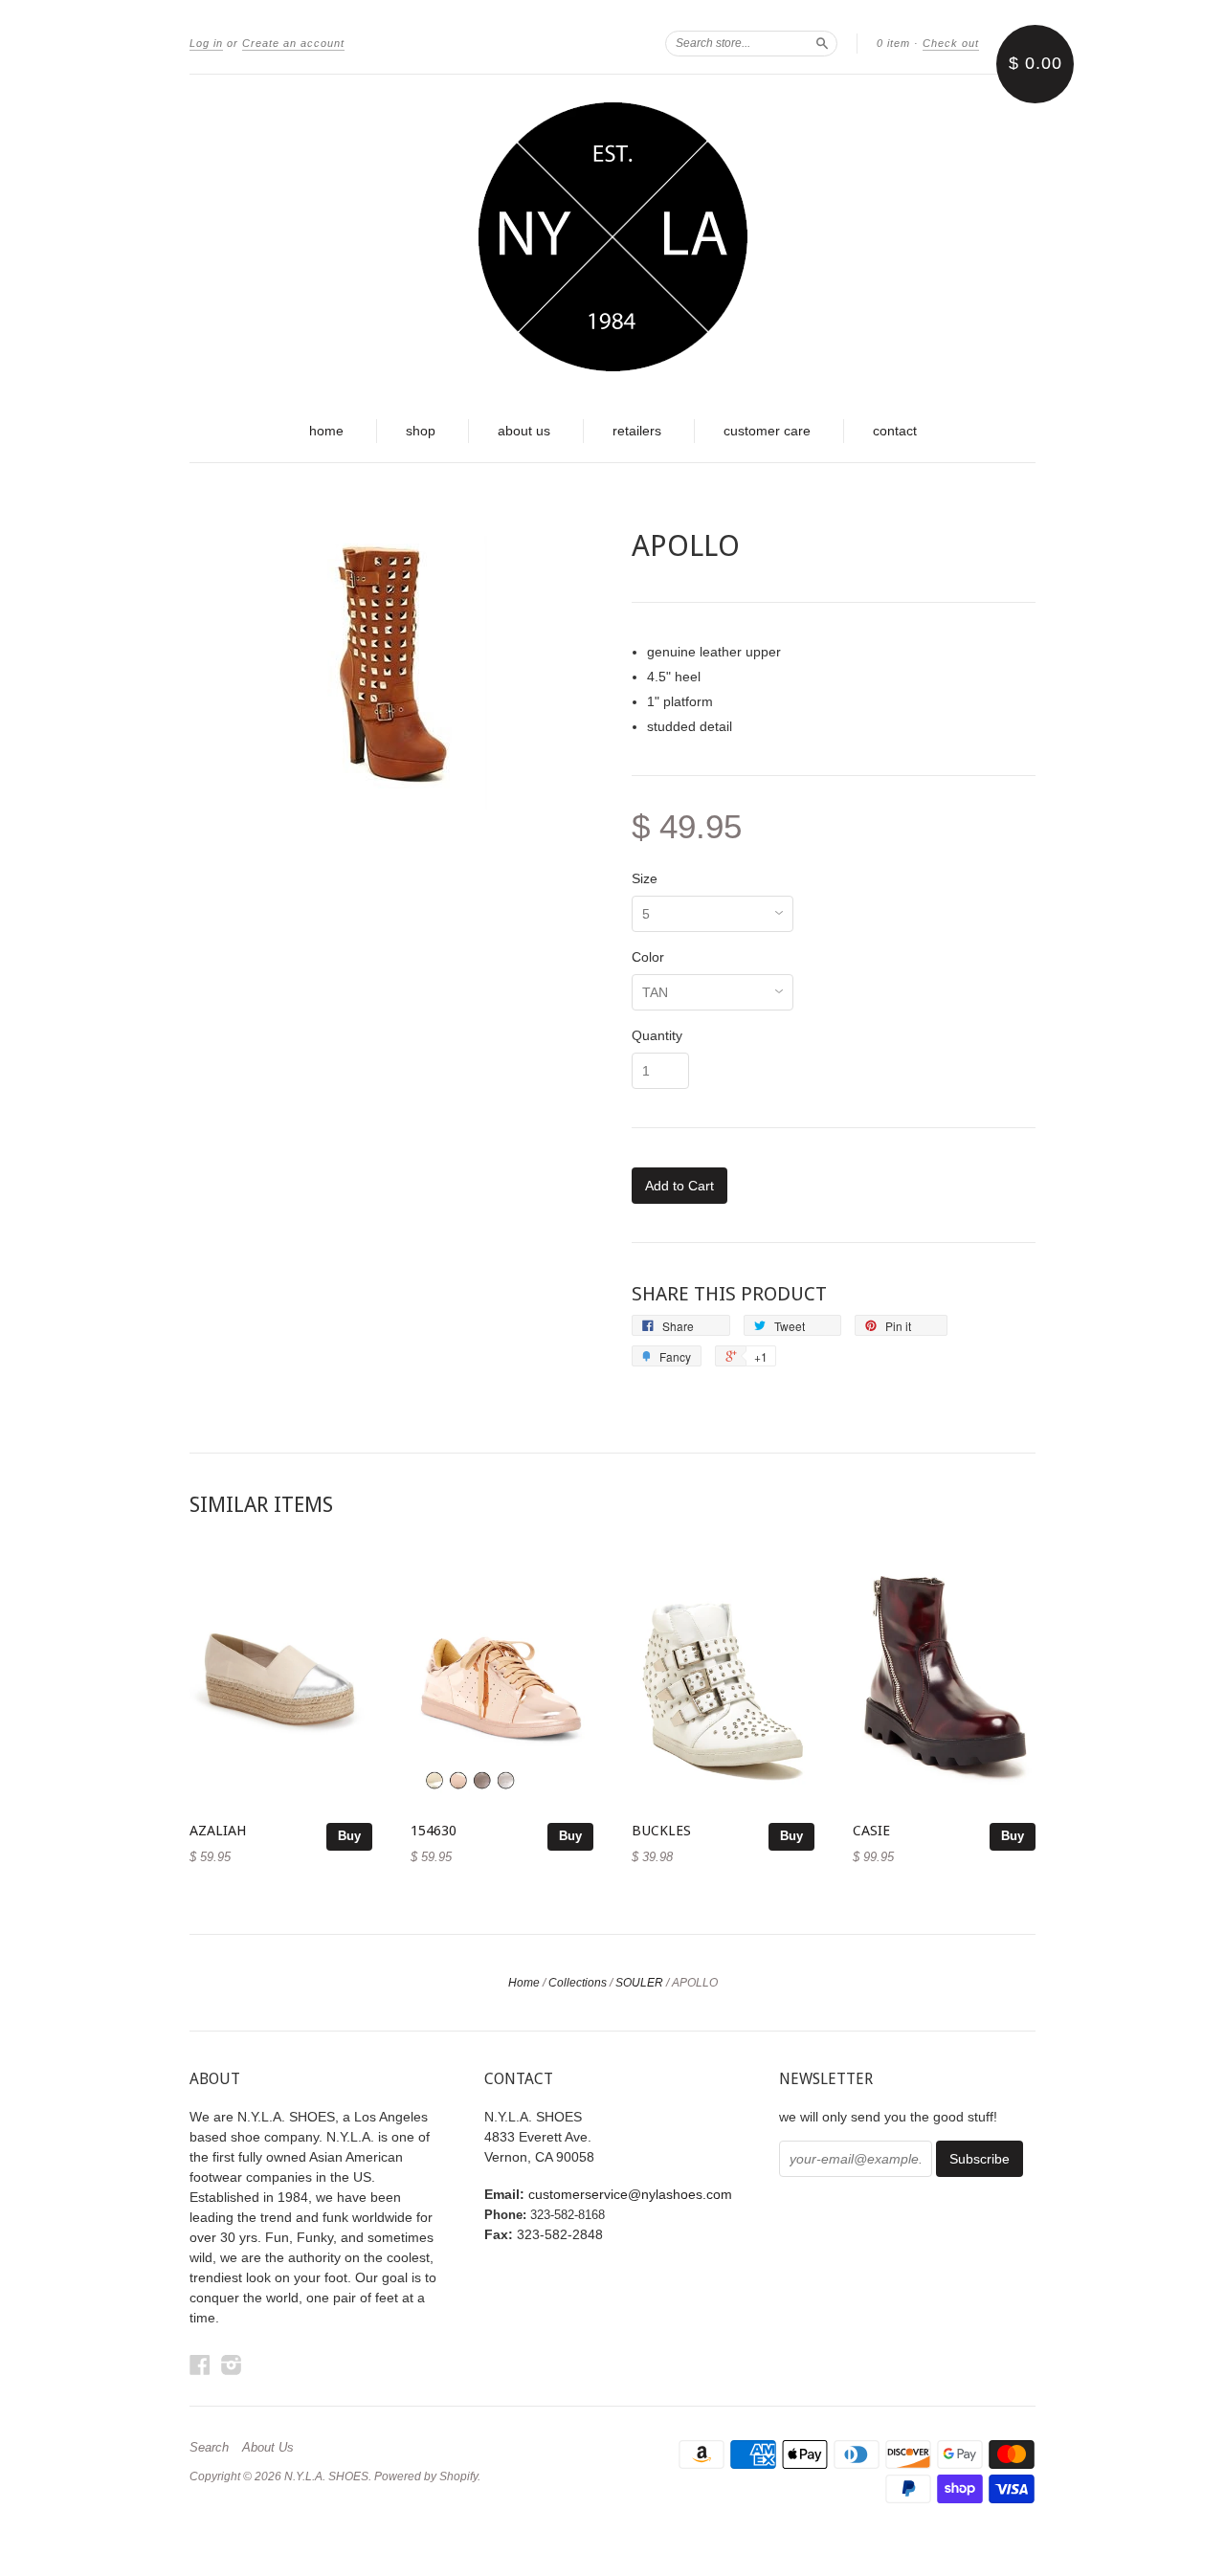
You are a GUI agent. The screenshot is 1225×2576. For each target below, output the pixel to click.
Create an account (293, 43)
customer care (767, 431)
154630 (434, 1831)
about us (524, 431)
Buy (349, 1836)
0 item (893, 43)
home (326, 431)
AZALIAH (218, 1831)
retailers (637, 431)
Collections (578, 1983)
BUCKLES (661, 1831)
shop (421, 431)
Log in (206, 43)
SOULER (639, 1983)
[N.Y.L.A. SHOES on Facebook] (200, 2365)
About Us (268, 2448)
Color (648, 957)
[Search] (822, 43)
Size (645, 878)
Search (209, 2448)
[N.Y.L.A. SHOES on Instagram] (232, 2365)
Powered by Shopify (426, 2476)
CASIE (871, 1831)
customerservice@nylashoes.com (630, 2194)
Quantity (657, 1035)
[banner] (612, 237)
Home (524, 1983)
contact (895, 431)
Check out (951, 43)
